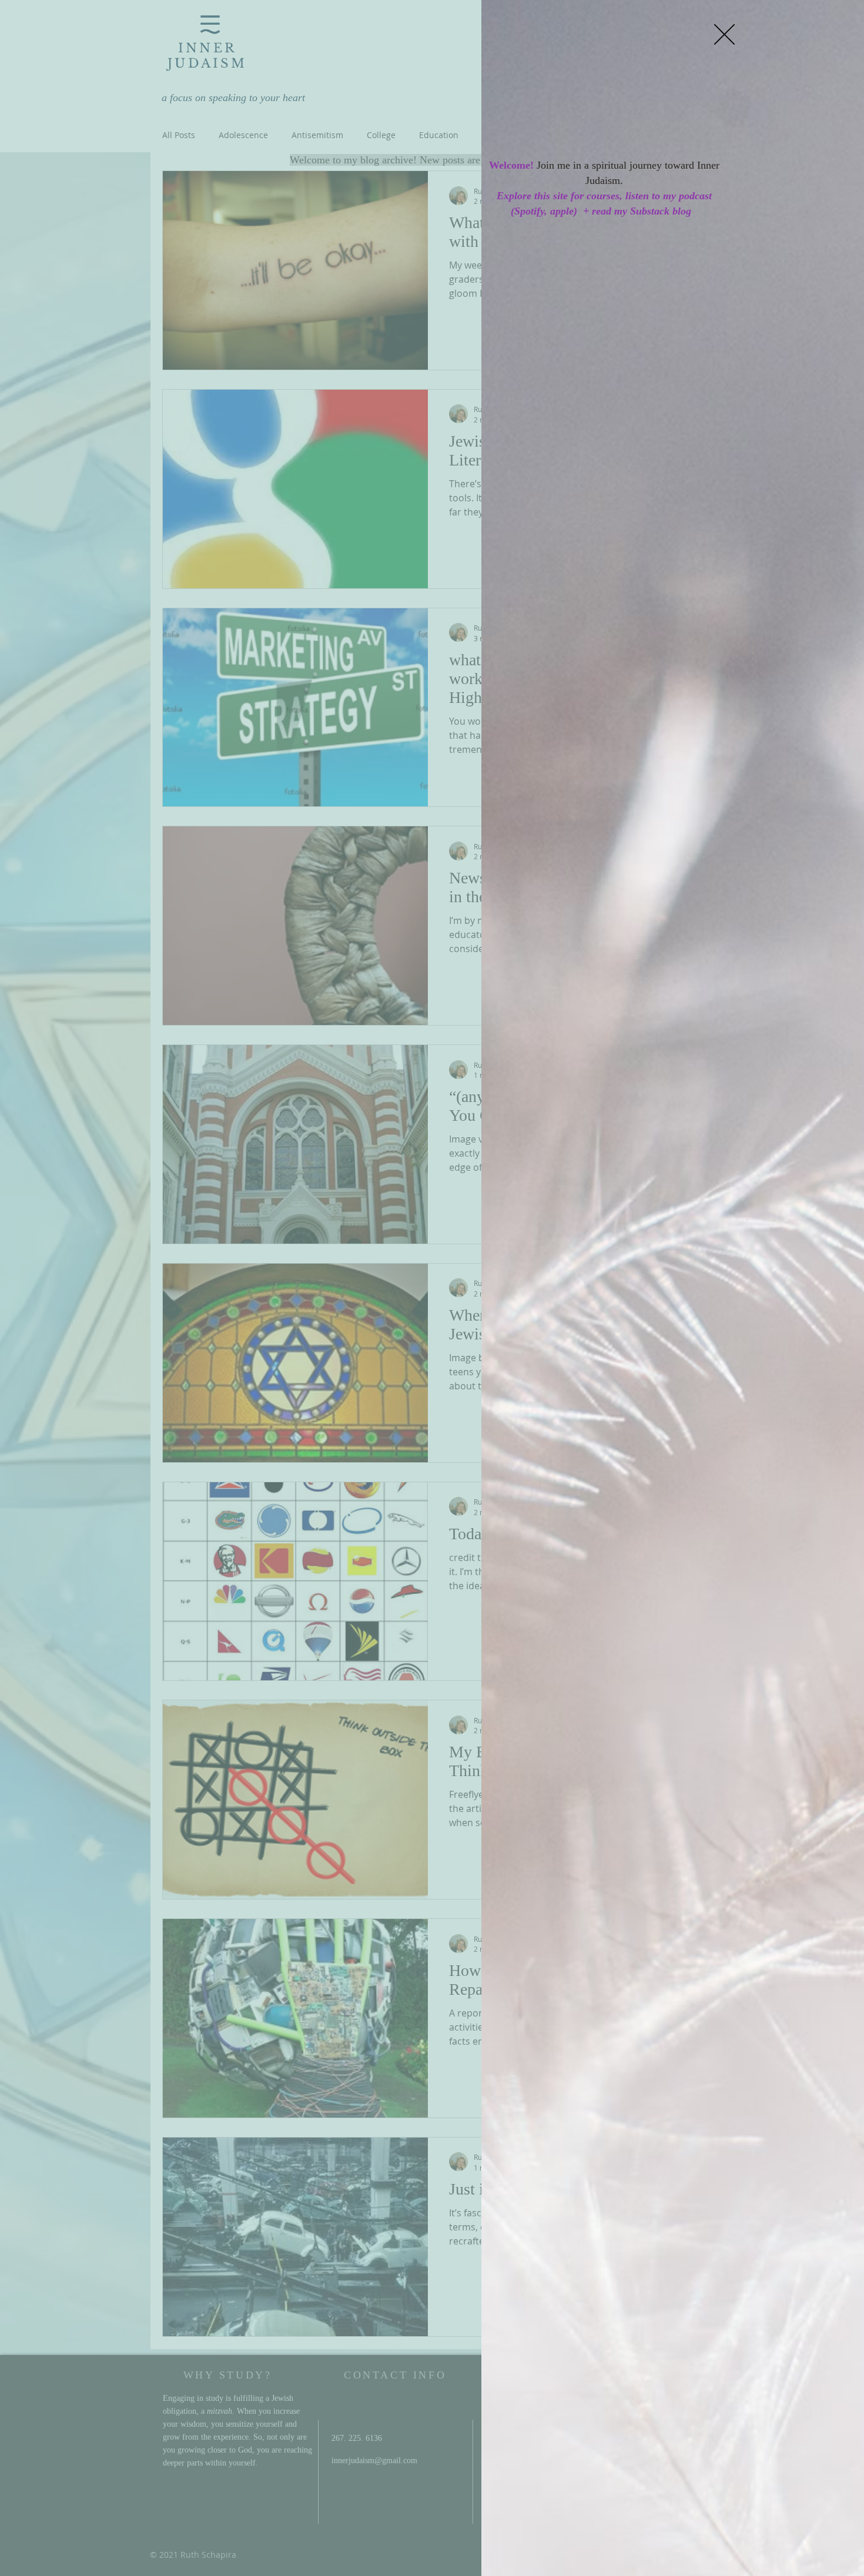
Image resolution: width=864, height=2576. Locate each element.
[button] (724, 34)
